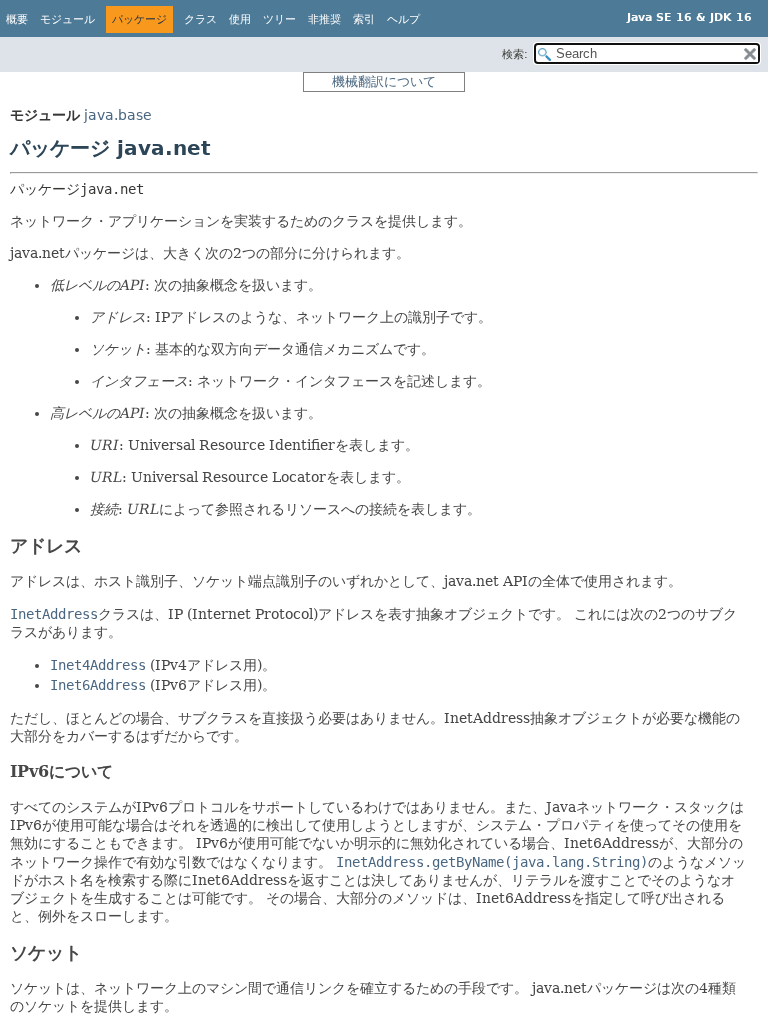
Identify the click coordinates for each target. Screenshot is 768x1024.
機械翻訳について (384, 81)
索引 (364, 19)
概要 (17, 19)
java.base (118, 115)
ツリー (279, 19)
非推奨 (324, 19)
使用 (240, 19)
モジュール (67, 19)
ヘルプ (403, 19)
